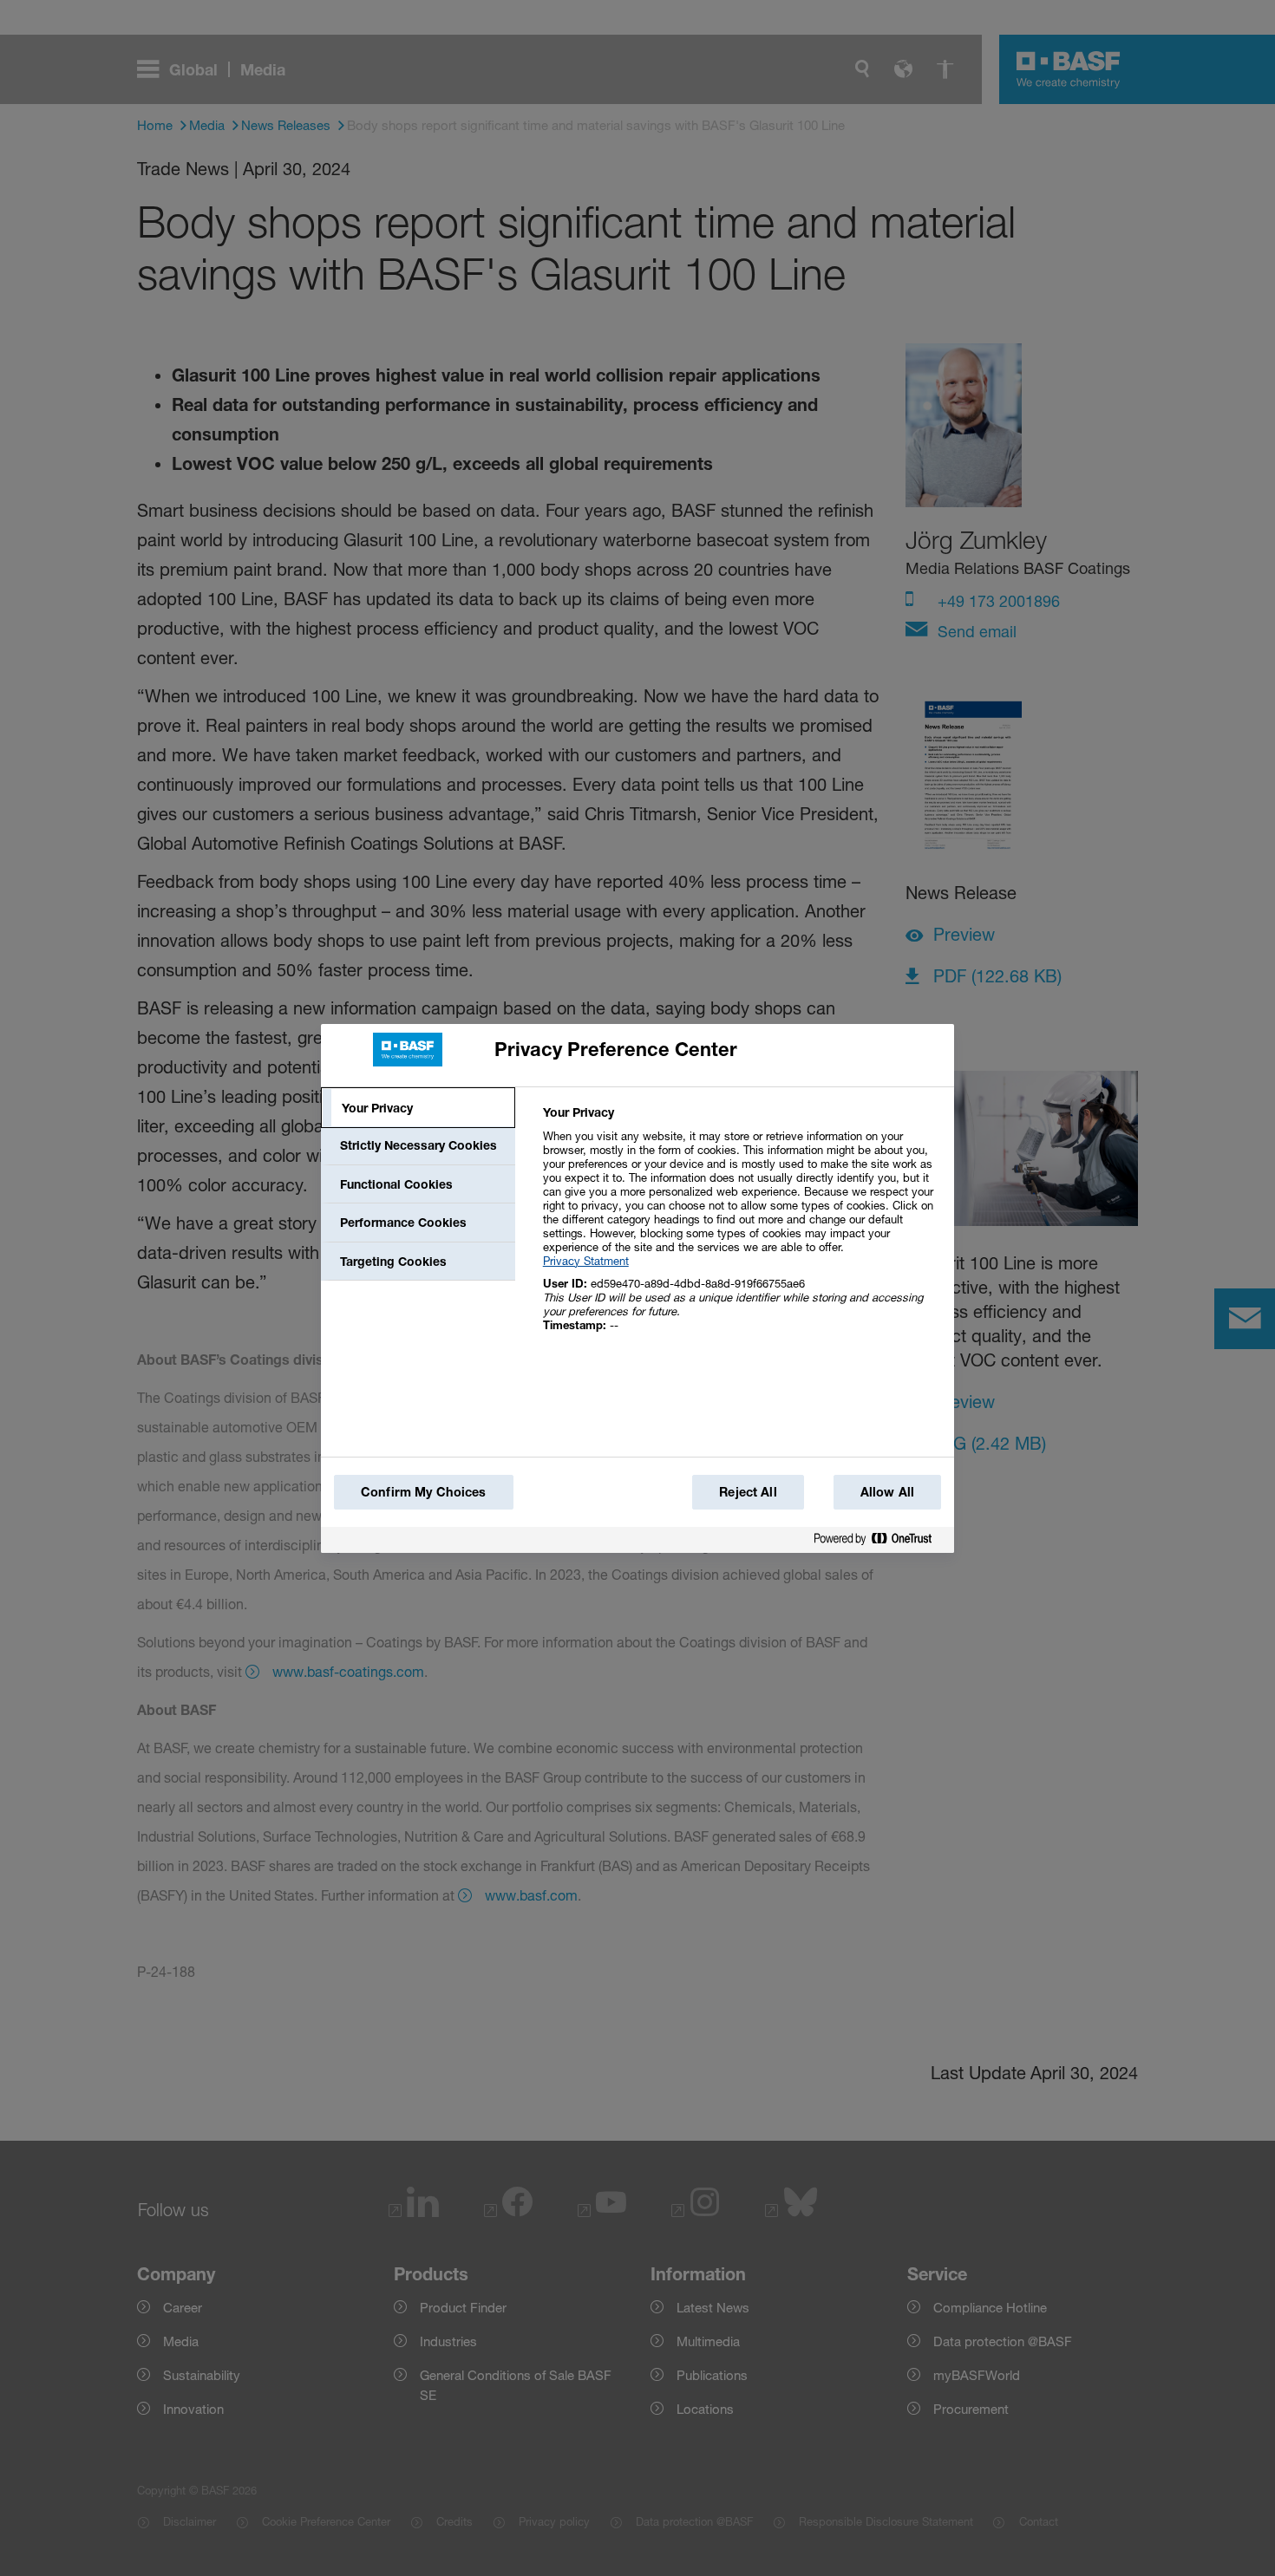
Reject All (748, 1492)
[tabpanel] (741, 1228)
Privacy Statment (586, 1261)
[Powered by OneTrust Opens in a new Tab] (879, 1539)
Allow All (887, 1492)
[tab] (418, 1108)
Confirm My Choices (424, 1492)
